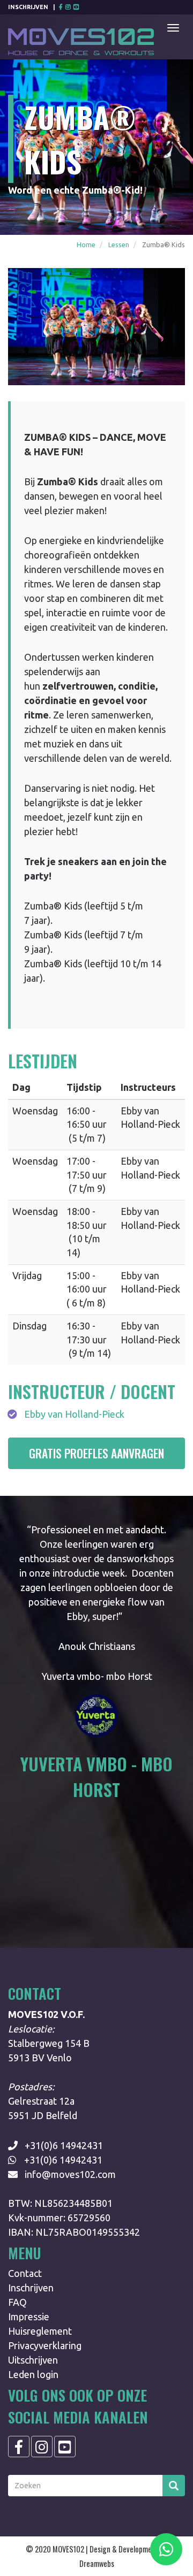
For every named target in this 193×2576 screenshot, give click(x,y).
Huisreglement (40, 2331)
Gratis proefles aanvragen (96, 1453)
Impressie (29, 2317)
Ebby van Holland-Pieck (74, 1414)
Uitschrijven (33, 2360)
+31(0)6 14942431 (64, 2145)
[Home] (81, 37)
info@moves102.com (70, 2174)
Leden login (33, 2374)
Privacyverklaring (45, 2345)
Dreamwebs (97, 2563)
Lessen (119, 244)
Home (86, 244)
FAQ (17, 2302)
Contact (25, 2273)
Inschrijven (28, 7)
